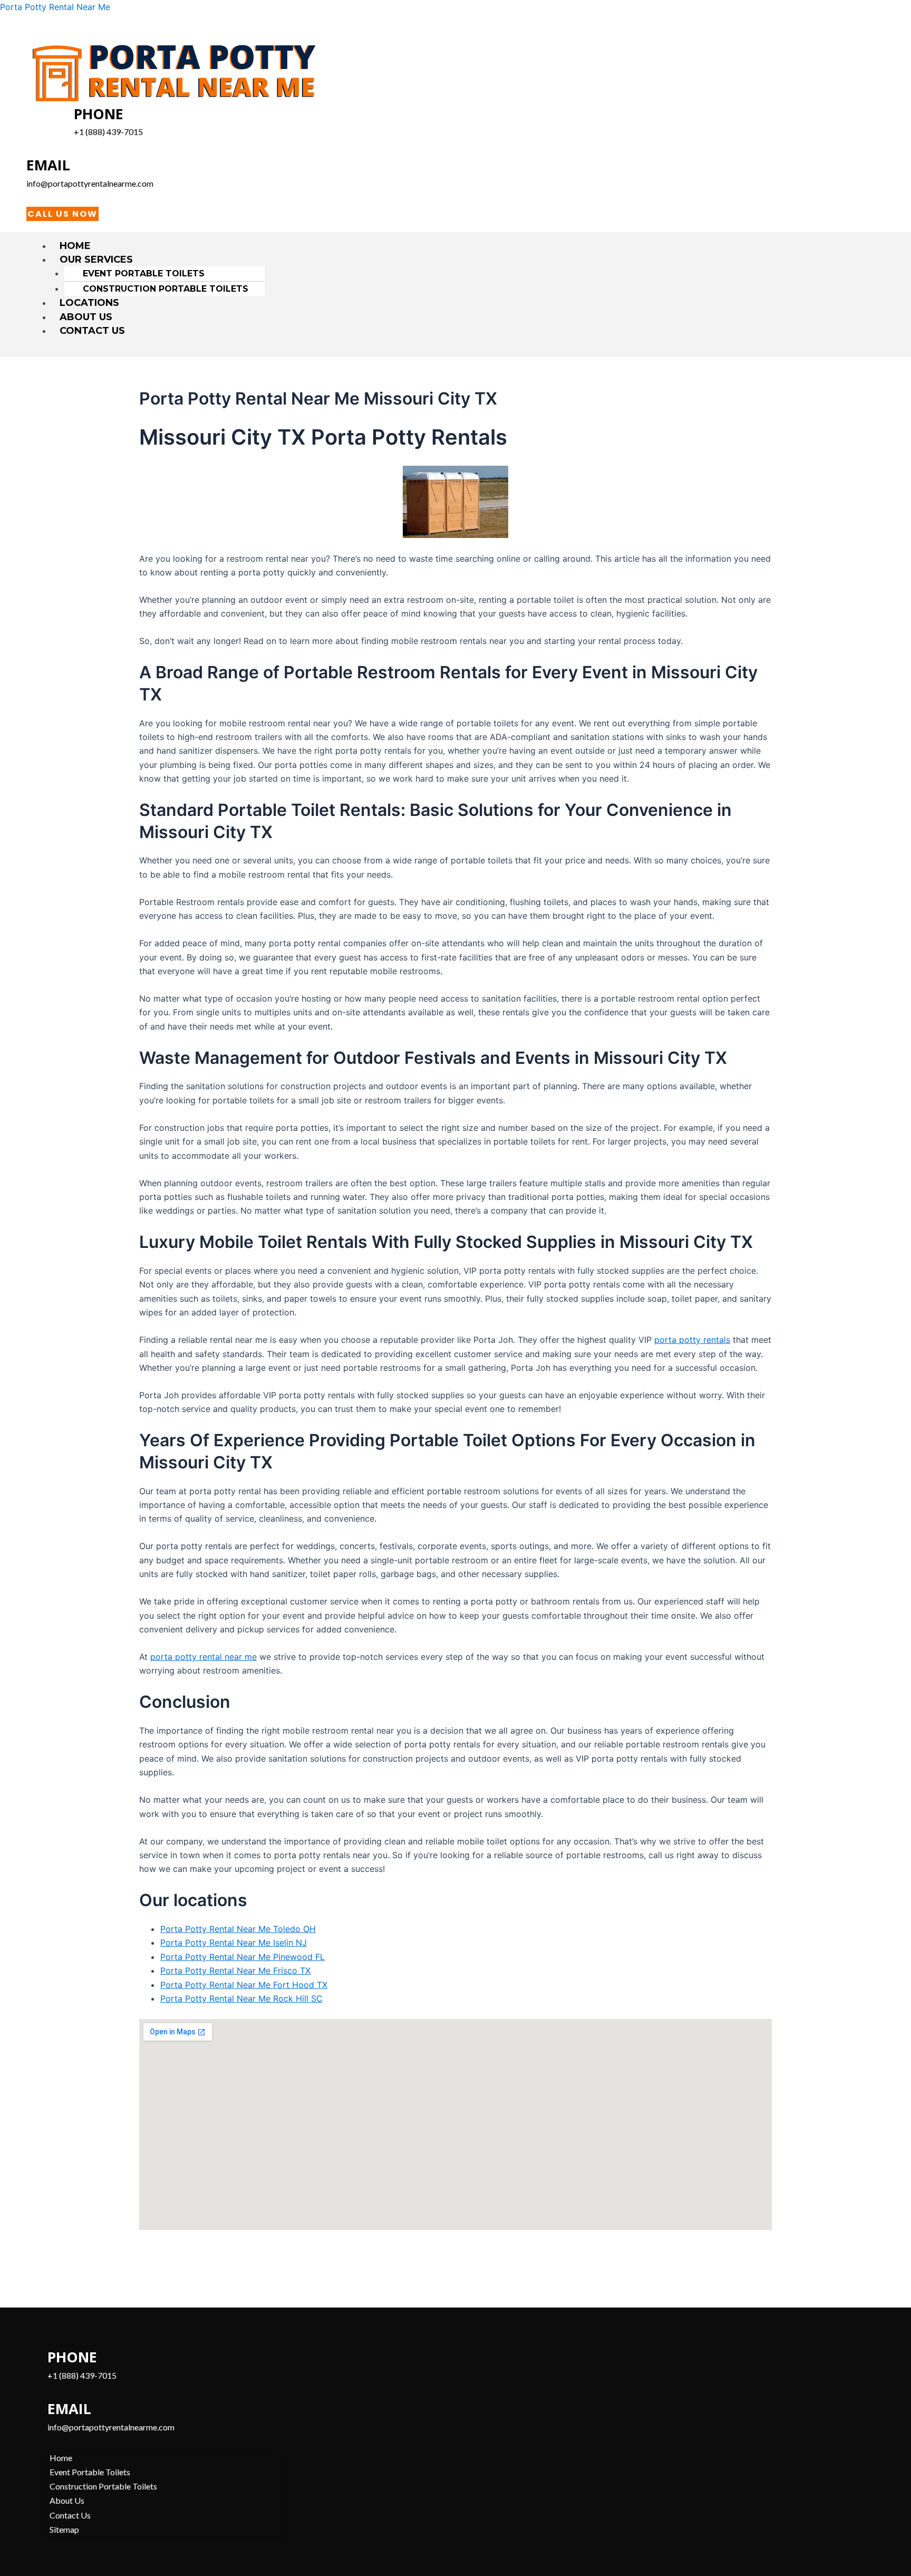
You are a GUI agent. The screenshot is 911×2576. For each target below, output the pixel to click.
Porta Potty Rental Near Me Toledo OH (238, 1929)
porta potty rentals (692, 1340)
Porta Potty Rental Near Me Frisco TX (235, 1971)
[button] (460, 259)
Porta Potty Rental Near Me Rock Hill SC (241, 1998)
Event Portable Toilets (144, 273)
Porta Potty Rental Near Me (55, 7)
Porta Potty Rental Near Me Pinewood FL (243, 1957)
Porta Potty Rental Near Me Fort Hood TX (244, 1985)
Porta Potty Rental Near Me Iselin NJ (234, 1943)
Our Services (96, 259)
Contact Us (92, 331)
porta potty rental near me (203, 1657)
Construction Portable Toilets (166, 289)
